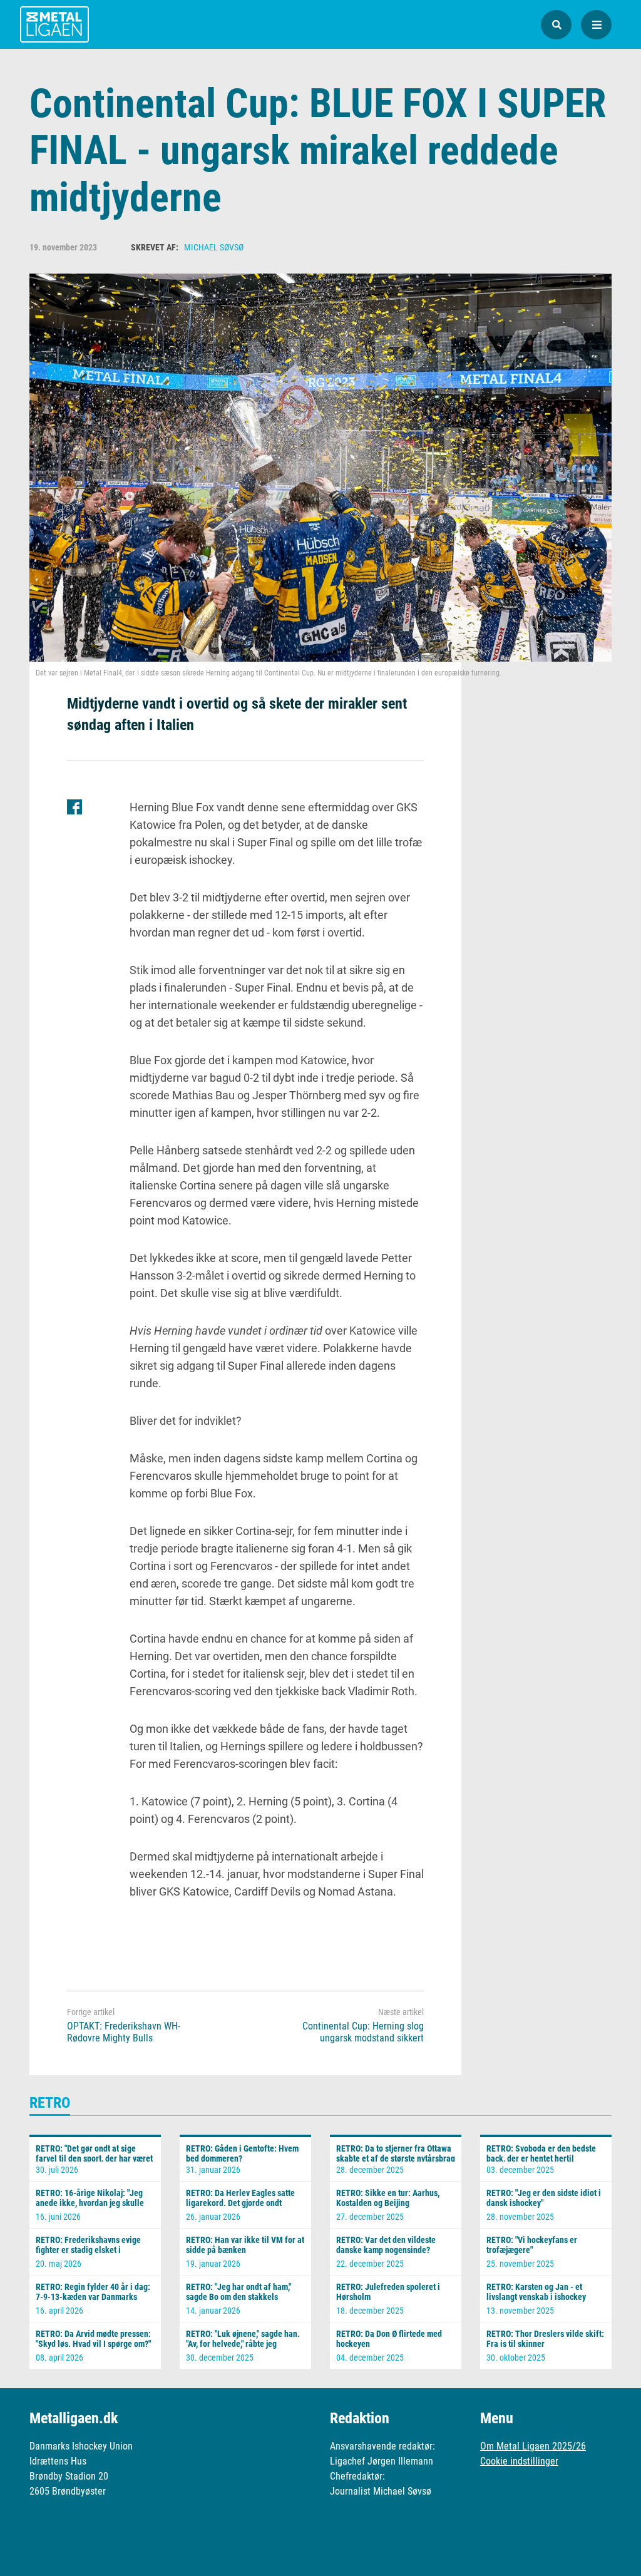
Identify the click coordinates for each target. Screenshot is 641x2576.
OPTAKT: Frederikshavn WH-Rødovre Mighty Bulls (124, 2032)
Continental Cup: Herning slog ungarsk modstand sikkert (363, 2032)
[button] (556, 25)
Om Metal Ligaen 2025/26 (533, 2446)
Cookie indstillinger (519, 2461)
